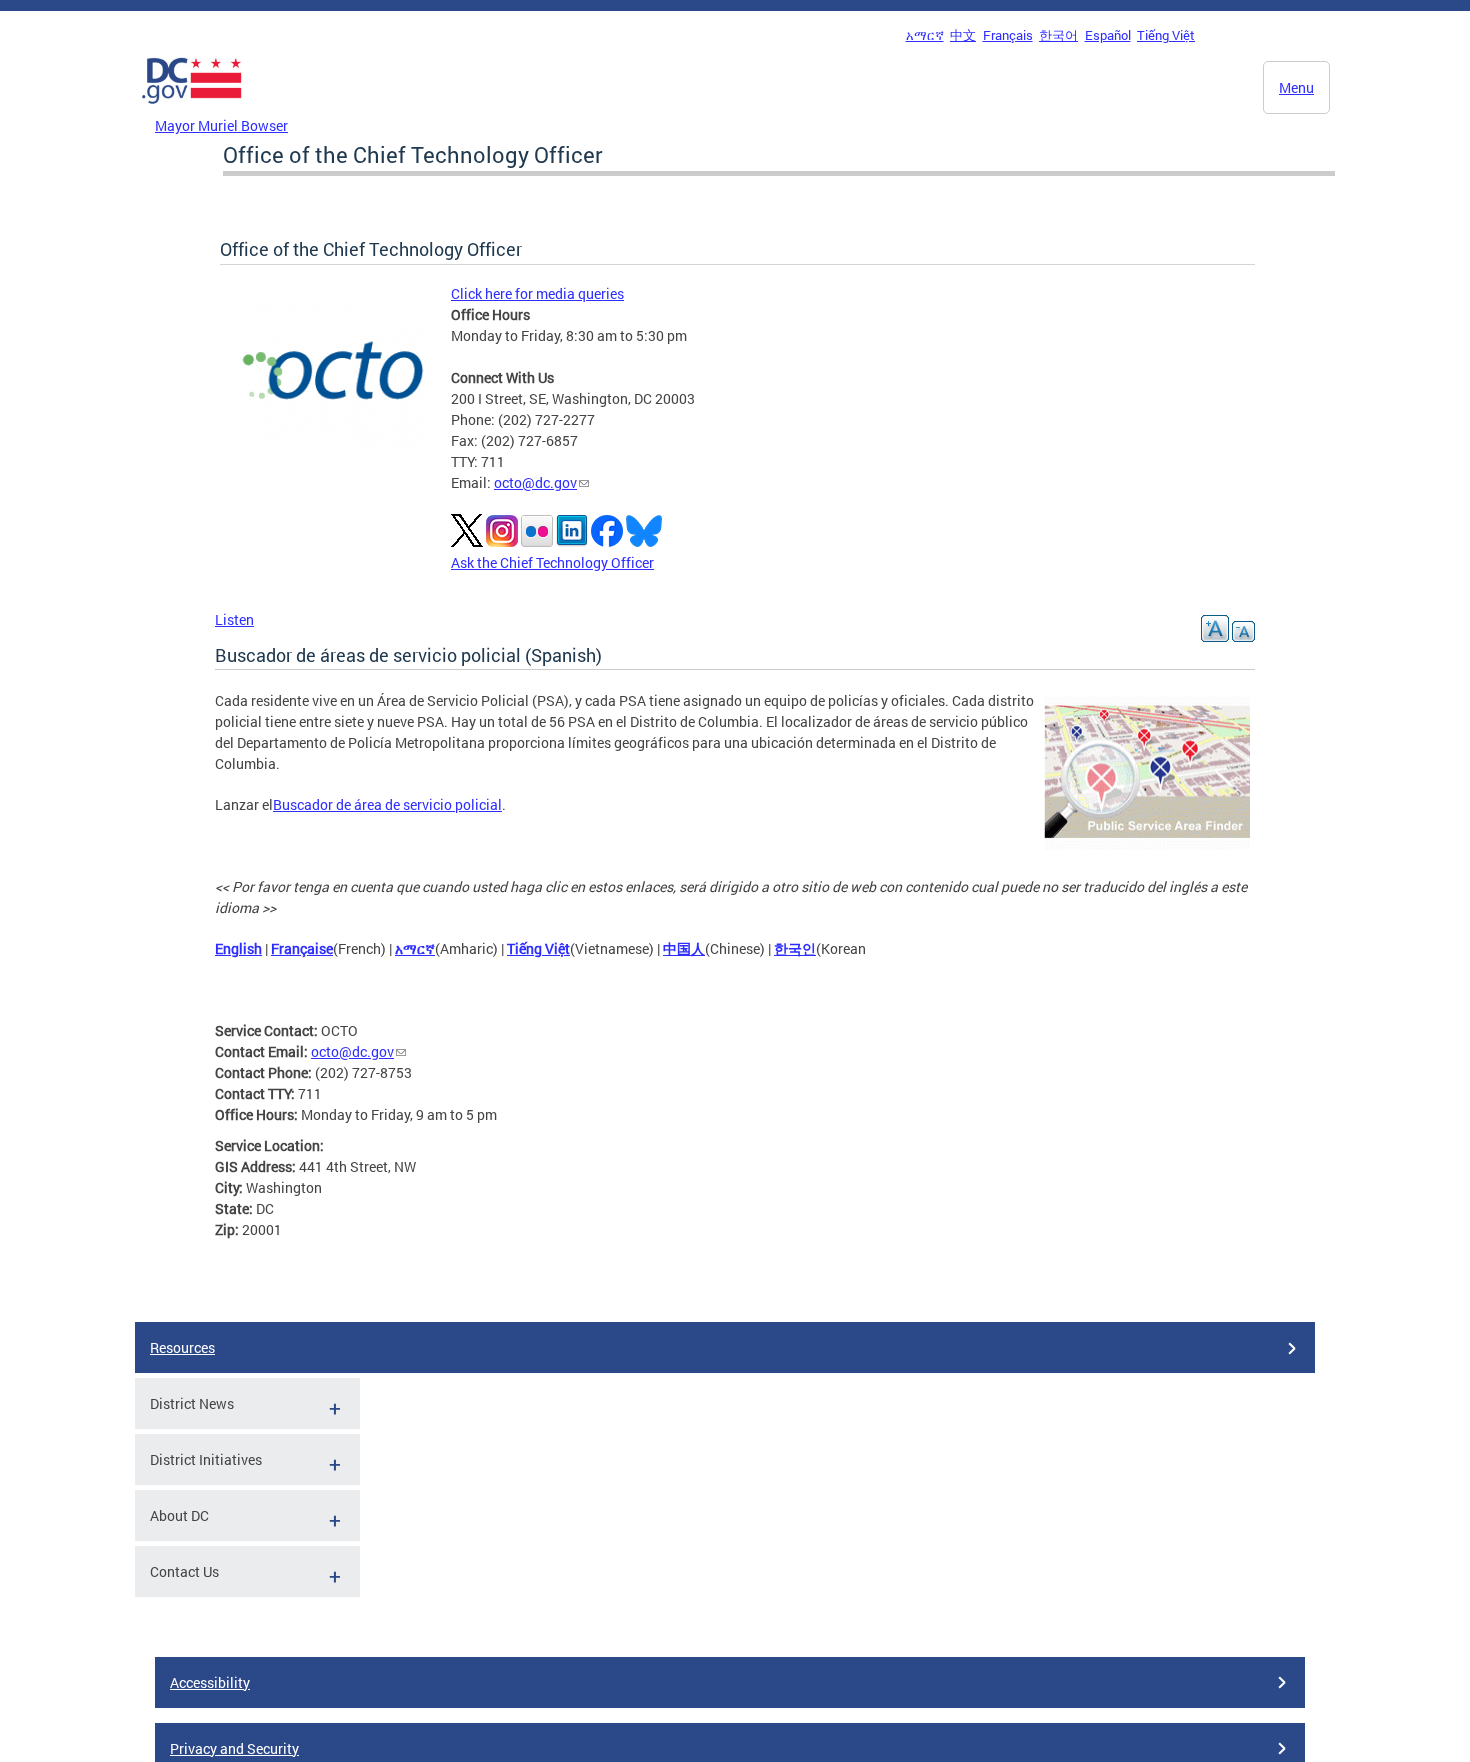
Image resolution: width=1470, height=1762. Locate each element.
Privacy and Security (234, 1748)
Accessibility (210, 1682)
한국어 (1058, 35)
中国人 (684, 948)
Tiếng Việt (1166, 35)
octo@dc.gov (535, 482)
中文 (963, 35)
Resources (182, 1347)
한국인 (795, 948)
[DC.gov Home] (192, 109)
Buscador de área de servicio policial (387, 804)
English (238, 948)
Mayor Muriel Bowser (221, 125)
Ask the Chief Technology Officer (552, 562)
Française (302, 948)
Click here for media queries (537, 293)
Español (1108, 35)
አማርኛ (925, 35)
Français (1008, 35)
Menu (1296, 87)
